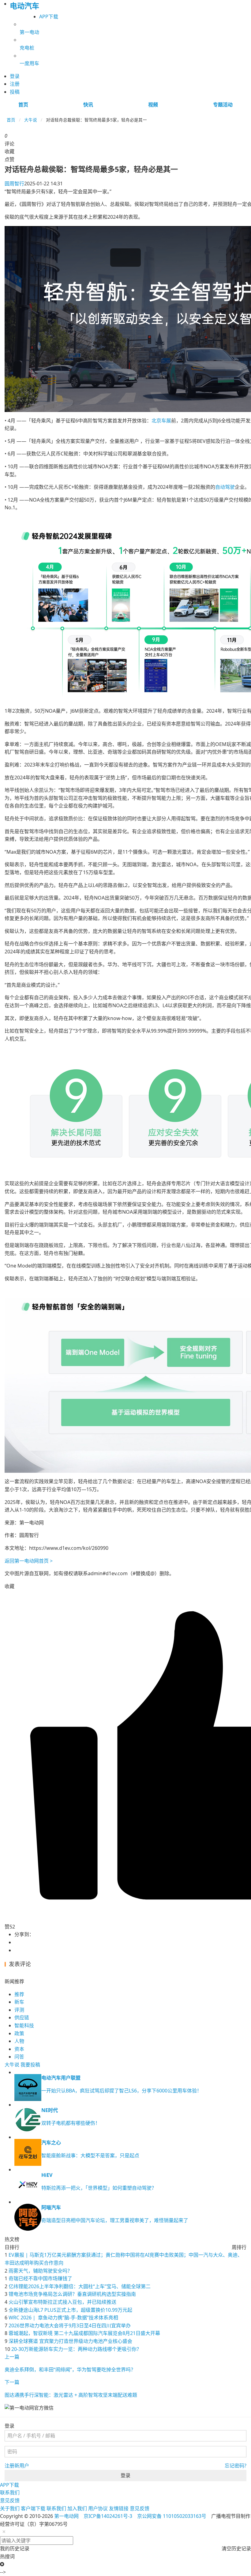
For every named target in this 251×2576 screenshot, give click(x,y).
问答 (19, 2057)
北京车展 (161, 421)
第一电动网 (66, 2516)
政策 (19, 2033)
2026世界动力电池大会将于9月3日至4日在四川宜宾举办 (70, 2325)
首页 (23, 105)
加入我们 (77, 2508)
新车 (19, 2002)
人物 (19, 2041)
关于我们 (10, 2508)
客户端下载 (33, 2508)
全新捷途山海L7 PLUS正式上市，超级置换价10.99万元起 (70, 2310)
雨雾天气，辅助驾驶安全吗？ (40, 2271)
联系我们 (10, 2492)
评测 (19, 2010)
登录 (125, 2475)
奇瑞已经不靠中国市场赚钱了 (40, 2278)
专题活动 (223, 105)
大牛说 (31, 120)
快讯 (88, 105)
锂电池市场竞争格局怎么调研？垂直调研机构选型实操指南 (72, 2294)
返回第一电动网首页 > (29, 1561)
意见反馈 (10, 2500)
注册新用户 (17, 2466)
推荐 (19, 1994)
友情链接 (119, 2508)
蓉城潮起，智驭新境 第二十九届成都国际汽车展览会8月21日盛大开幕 (84, 2333)
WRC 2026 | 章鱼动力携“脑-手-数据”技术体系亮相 (63, 2318)
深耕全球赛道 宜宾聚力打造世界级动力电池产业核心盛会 (70, 2341)
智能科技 (24, 2025)
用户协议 (98, 2508)
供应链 (22, 2017)
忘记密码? (236, 2466)
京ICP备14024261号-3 (108, 2516)
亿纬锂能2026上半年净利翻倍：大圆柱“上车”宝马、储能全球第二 (80, 2286)
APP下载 (49, 17)
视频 (153, 105)
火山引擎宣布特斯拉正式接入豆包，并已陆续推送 (62, 2302)
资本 (19, 2049)
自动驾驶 (225, 487)
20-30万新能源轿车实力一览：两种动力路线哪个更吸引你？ (76, 2349)
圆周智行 (14, 184)
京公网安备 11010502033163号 (172, 2516)
